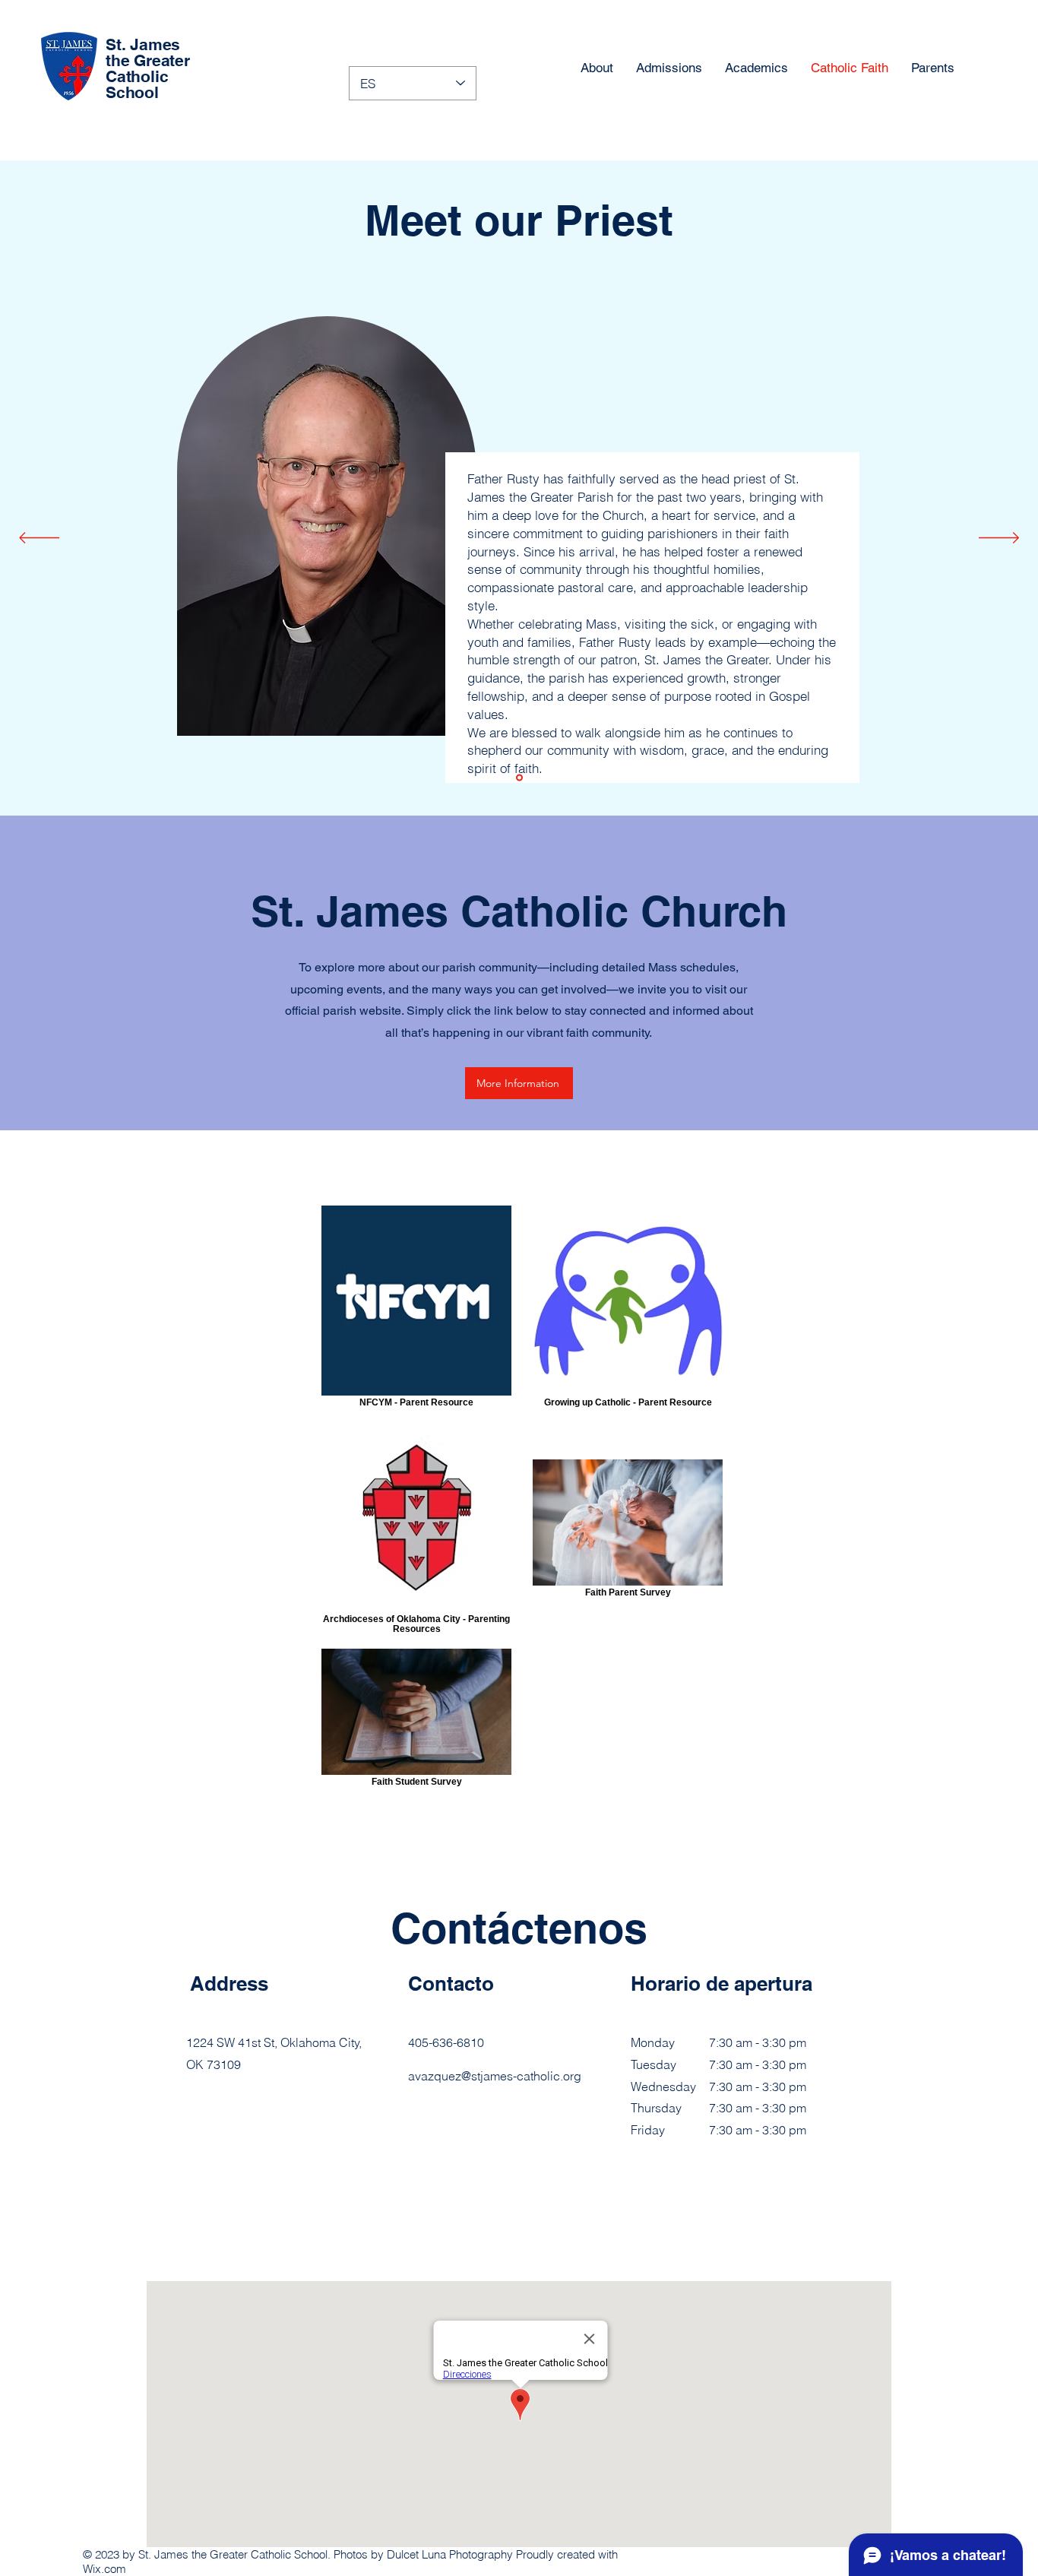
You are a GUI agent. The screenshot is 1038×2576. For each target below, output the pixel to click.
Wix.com (104, 2569)
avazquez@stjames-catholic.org (495, 2076)
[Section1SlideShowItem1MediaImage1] (519, 778)
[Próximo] (999, 539)
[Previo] (39, 539)
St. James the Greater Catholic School (148, 68)
